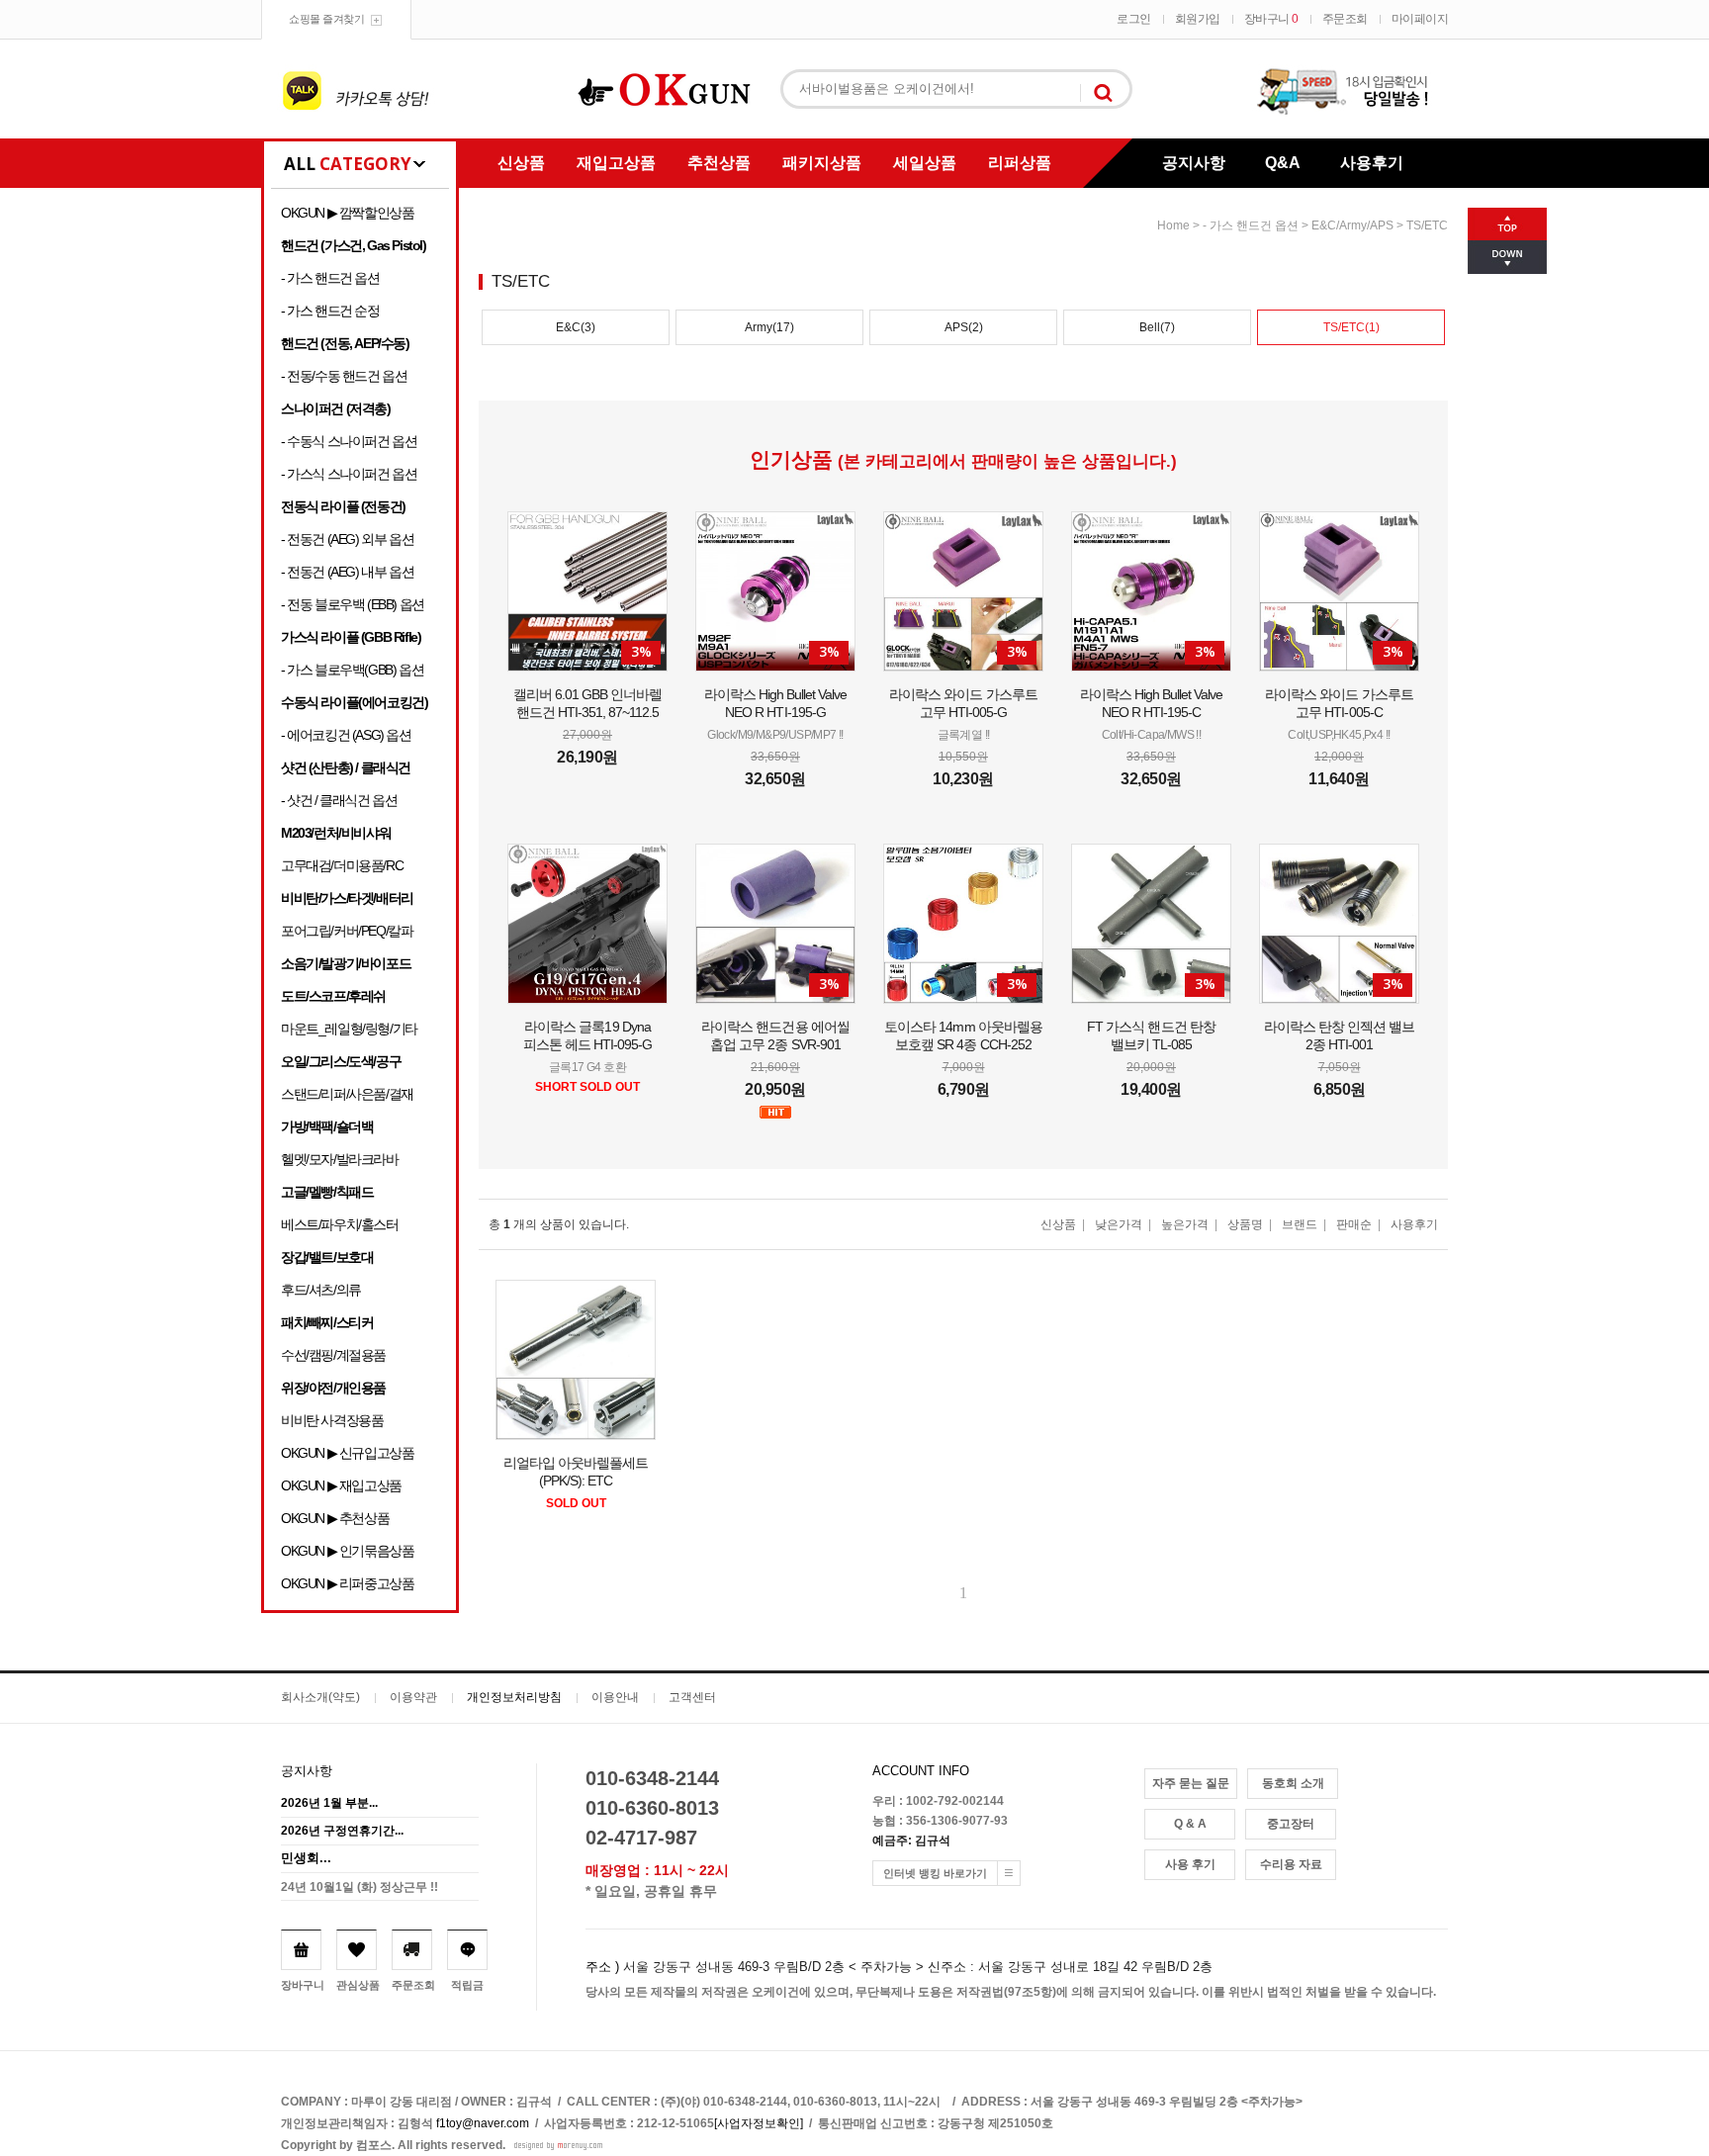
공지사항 (1194, 163)
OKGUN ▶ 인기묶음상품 (347, 1551)
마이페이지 (1420, 19)
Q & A (1190, 1824)
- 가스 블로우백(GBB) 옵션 (352, 670)
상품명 (1245, 1224)
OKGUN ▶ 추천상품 (335, 1518)
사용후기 (1372, 163)
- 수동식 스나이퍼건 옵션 (349, 441)
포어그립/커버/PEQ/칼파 (347, 931)
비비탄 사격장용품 (332, 1420)
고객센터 (692, 1697)
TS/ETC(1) (1351, 327)
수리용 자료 (1291, 1864)
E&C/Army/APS (1352, 225)
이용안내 (615, 1697)
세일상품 (925, 163)
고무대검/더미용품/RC (342, 865)
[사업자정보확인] (759, 2123)
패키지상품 (822, 163)
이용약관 (413, 1697)
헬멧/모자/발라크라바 (340, 1159)
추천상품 (719, 163)
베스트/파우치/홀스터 (340, 1224)
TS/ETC (1427, 225)
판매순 (1354, 1224)
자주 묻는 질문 (1191, 1783)
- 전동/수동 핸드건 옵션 (344, 376)
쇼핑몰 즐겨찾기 (326, 19)
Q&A (1283, 163)
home (1173, 225)
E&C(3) (576, 327)
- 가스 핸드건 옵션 (330, 278)
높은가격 (1185, 1224)
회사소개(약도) (320, 1697)
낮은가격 (1119, 1224)
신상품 (521, 163)
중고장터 (1291, 1824)
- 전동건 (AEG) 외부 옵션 (347, 539)
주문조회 (1345, 19)
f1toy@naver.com (483, 2123)
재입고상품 (616, 163)
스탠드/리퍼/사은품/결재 (347, 1094)
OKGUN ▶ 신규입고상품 (347, 1453)
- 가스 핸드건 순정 (330, 311)
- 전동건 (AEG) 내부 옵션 (347, 572)
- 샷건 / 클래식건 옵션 (339, 800)
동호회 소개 (1293, 1783)
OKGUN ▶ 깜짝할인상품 (347, 213)
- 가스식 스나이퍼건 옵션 (349, 474)
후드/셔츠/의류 (321, 1290)
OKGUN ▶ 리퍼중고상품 (347, 1583)
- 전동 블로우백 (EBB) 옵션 (353, 604)
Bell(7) (1157, 327)
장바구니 (1271, 19)
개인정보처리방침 (514, 1697)
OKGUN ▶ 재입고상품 (341, 1485)
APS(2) (964, 327)
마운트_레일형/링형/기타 (349, 1029)
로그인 (1134, 19)
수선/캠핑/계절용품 (333, 1355)
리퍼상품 (1020, 163)
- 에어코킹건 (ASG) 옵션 (346, 735)
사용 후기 (1190, 1864)
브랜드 (1300, 1224)
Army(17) (769, 327)
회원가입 (1198, 19)
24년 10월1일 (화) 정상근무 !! (360, 1887)
